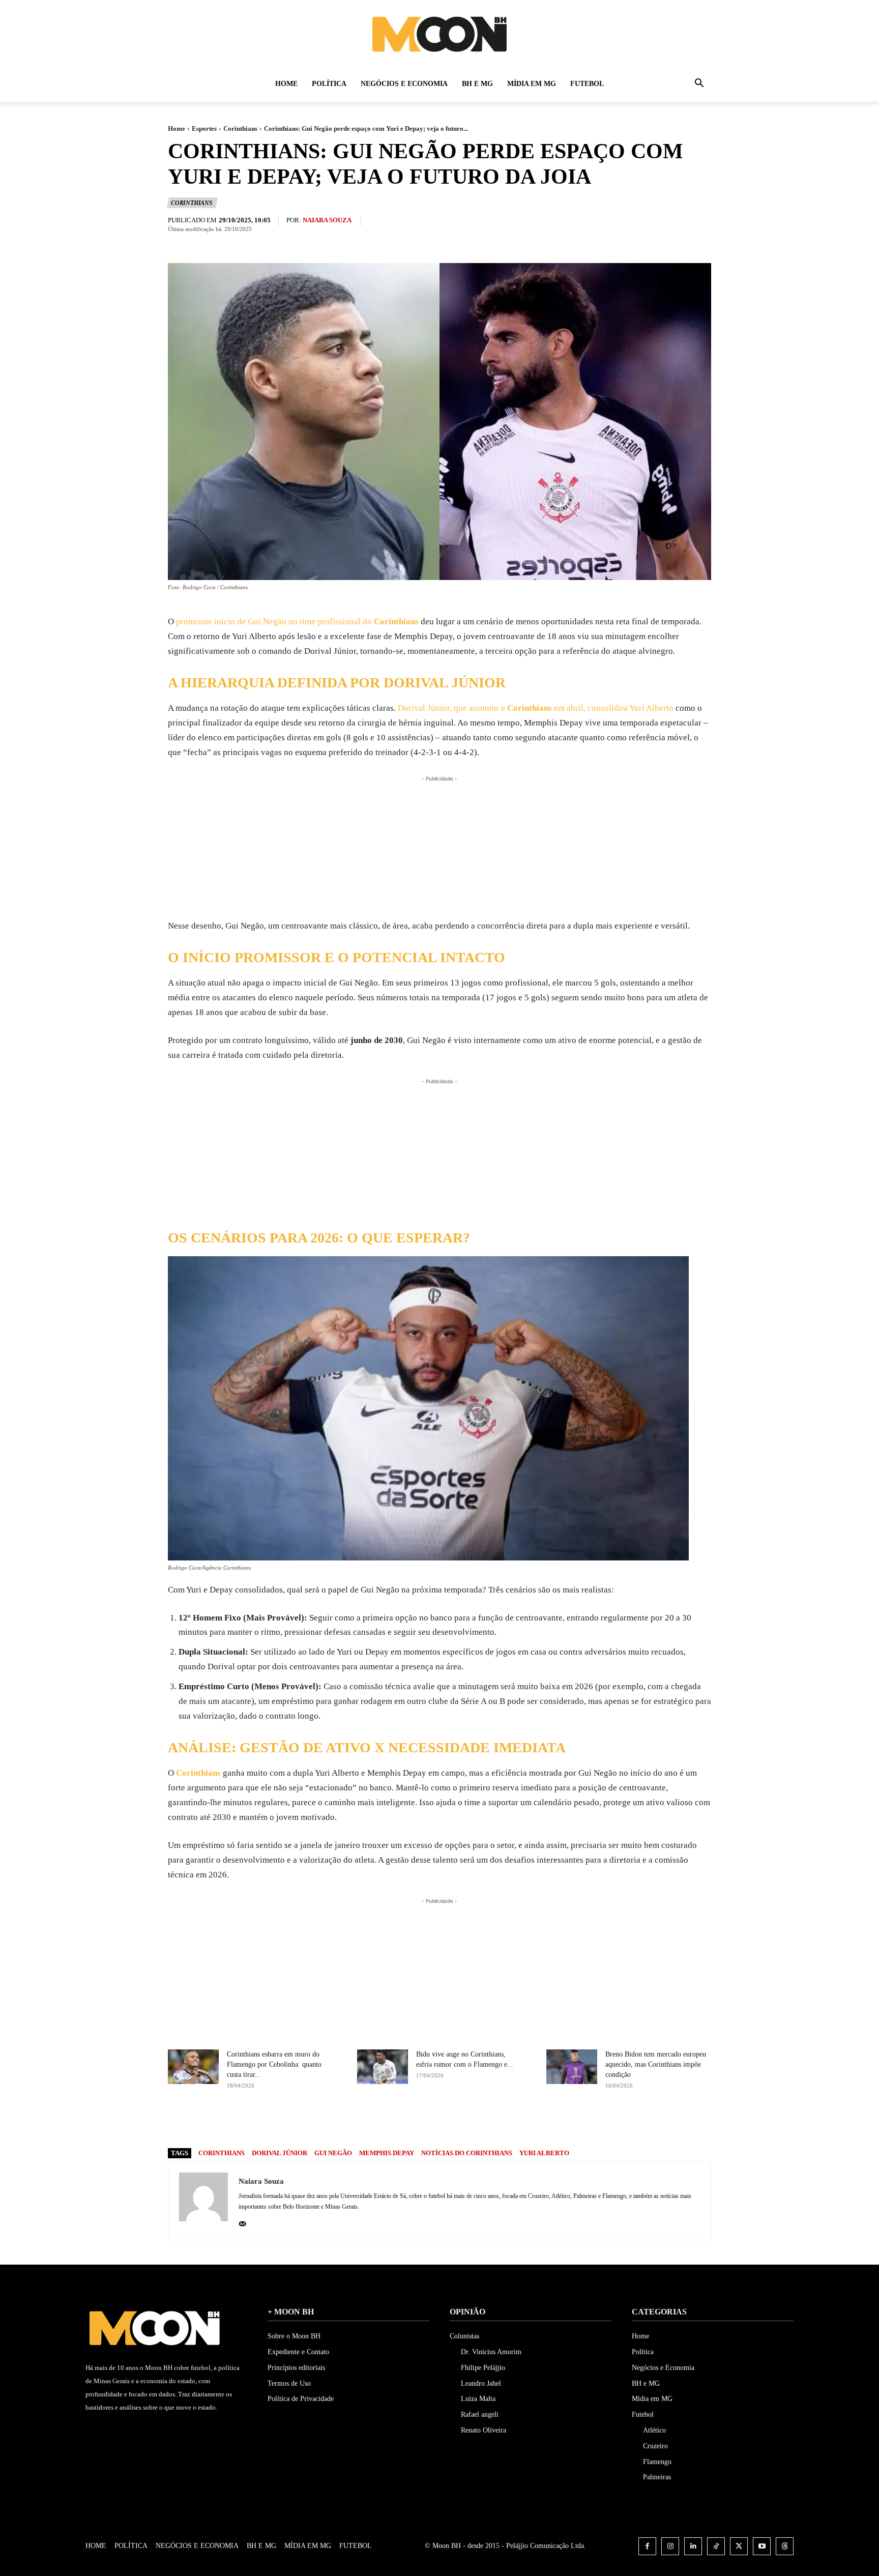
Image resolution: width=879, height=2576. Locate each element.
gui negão (333, 2153)
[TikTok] (716, 2546)
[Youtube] (762, 2546)
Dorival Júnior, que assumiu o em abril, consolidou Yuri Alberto (536, 708)
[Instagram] (670, 2546)
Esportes (204, 128)
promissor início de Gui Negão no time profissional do (296, 621)
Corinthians (240, 128)
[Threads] (785, 2546)
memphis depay (387, 2153)
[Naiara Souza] (203, 2201)
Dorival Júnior (280, 2153)
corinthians (222, 2153)
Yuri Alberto (544, 2153)
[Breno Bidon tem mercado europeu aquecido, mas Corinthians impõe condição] (572, 2067)
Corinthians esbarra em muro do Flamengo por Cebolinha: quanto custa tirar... (274, 2064)
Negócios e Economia (404, 84)
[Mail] (242, 2222)
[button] (699, 85)
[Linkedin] (693, 2546)
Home (286, 84)
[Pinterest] (477, 2122)
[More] (524, 2122)
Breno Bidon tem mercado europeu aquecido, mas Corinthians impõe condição (656, 2064)
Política (329, 84)
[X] (454, 2122)
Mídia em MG (532, 84)
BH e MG (477, 84)
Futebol (587, 84)
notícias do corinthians (467, 2153)
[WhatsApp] (501, 2122)
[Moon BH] (439, 34)
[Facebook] (430, 2122)
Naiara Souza (327, 220)
